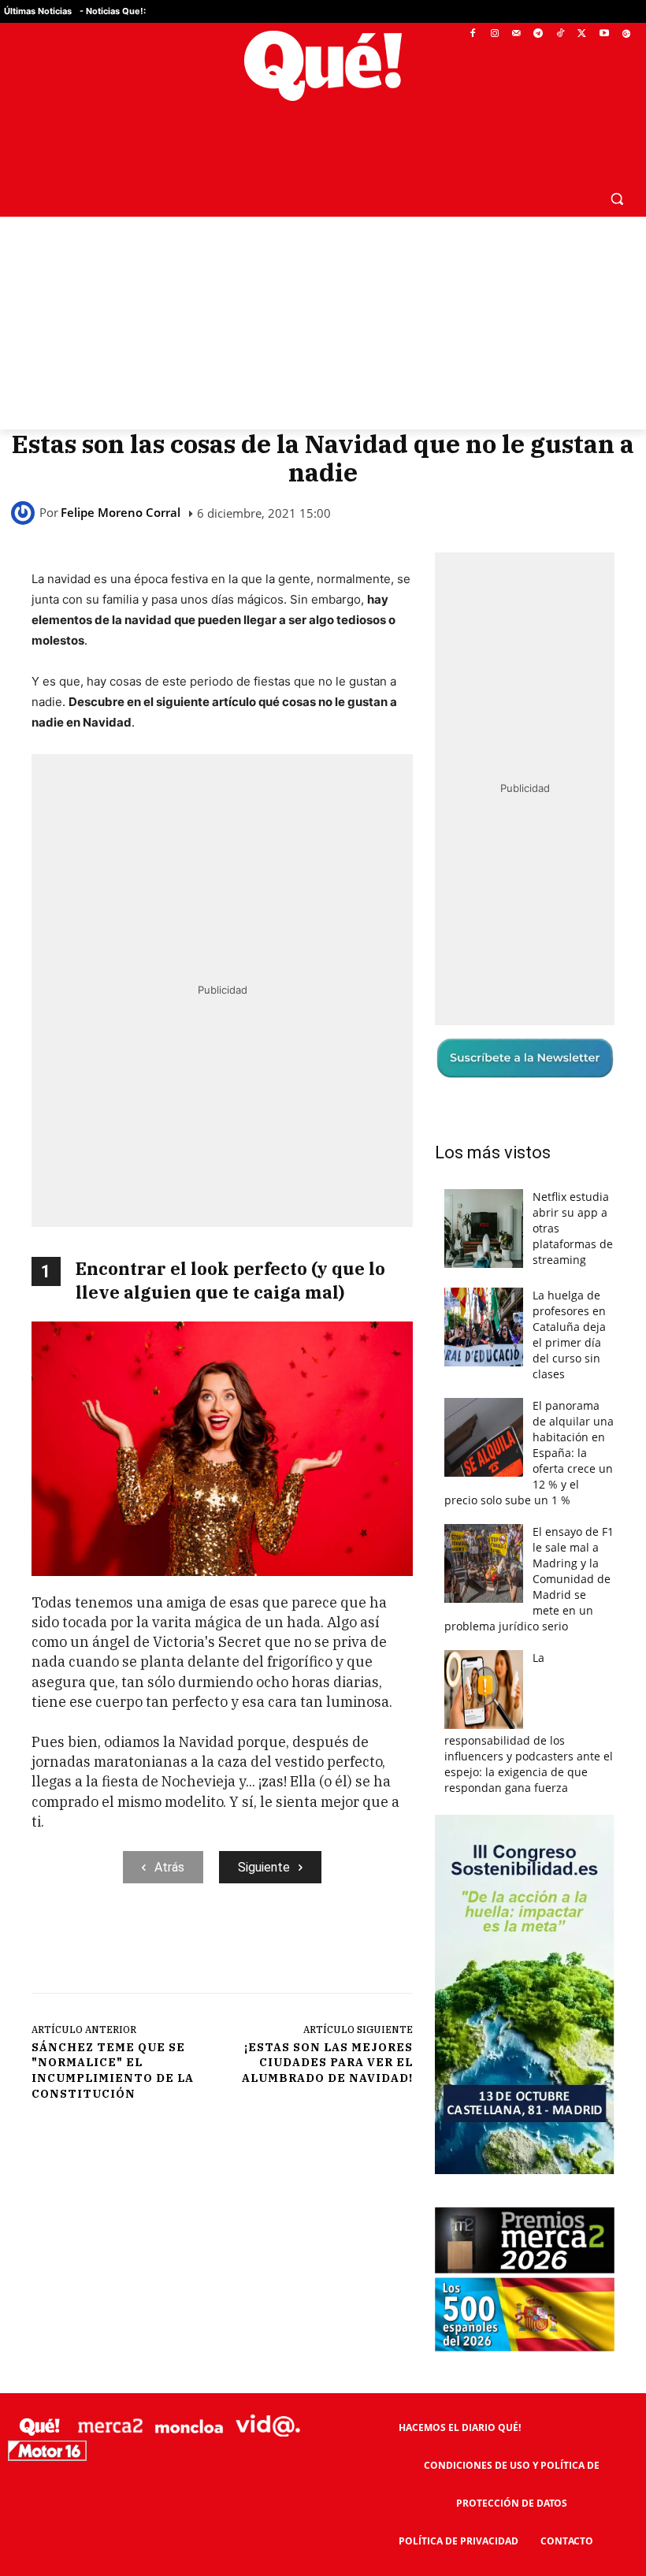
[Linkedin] (341, 1948)
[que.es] (323, 66)
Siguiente (264, 1867)
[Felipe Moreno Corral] (25, 513)
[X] (583, 34)
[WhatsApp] (269, 1948)
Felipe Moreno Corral (121, 513)
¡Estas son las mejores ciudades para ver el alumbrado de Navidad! (327, 2063)
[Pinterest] (232, 1948)
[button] (616, 198)
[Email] (377, 1948)
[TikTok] (561, 34)
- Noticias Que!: (113, 11)
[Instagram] (494, 34)
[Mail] (516, 34)
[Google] (626, 34)
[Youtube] (604, 34)
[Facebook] (473, 34)
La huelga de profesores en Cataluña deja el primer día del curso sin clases (569, 1334)
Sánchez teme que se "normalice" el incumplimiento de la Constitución (113, 2070)
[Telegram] (538, 34)
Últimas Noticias (38, 11)
